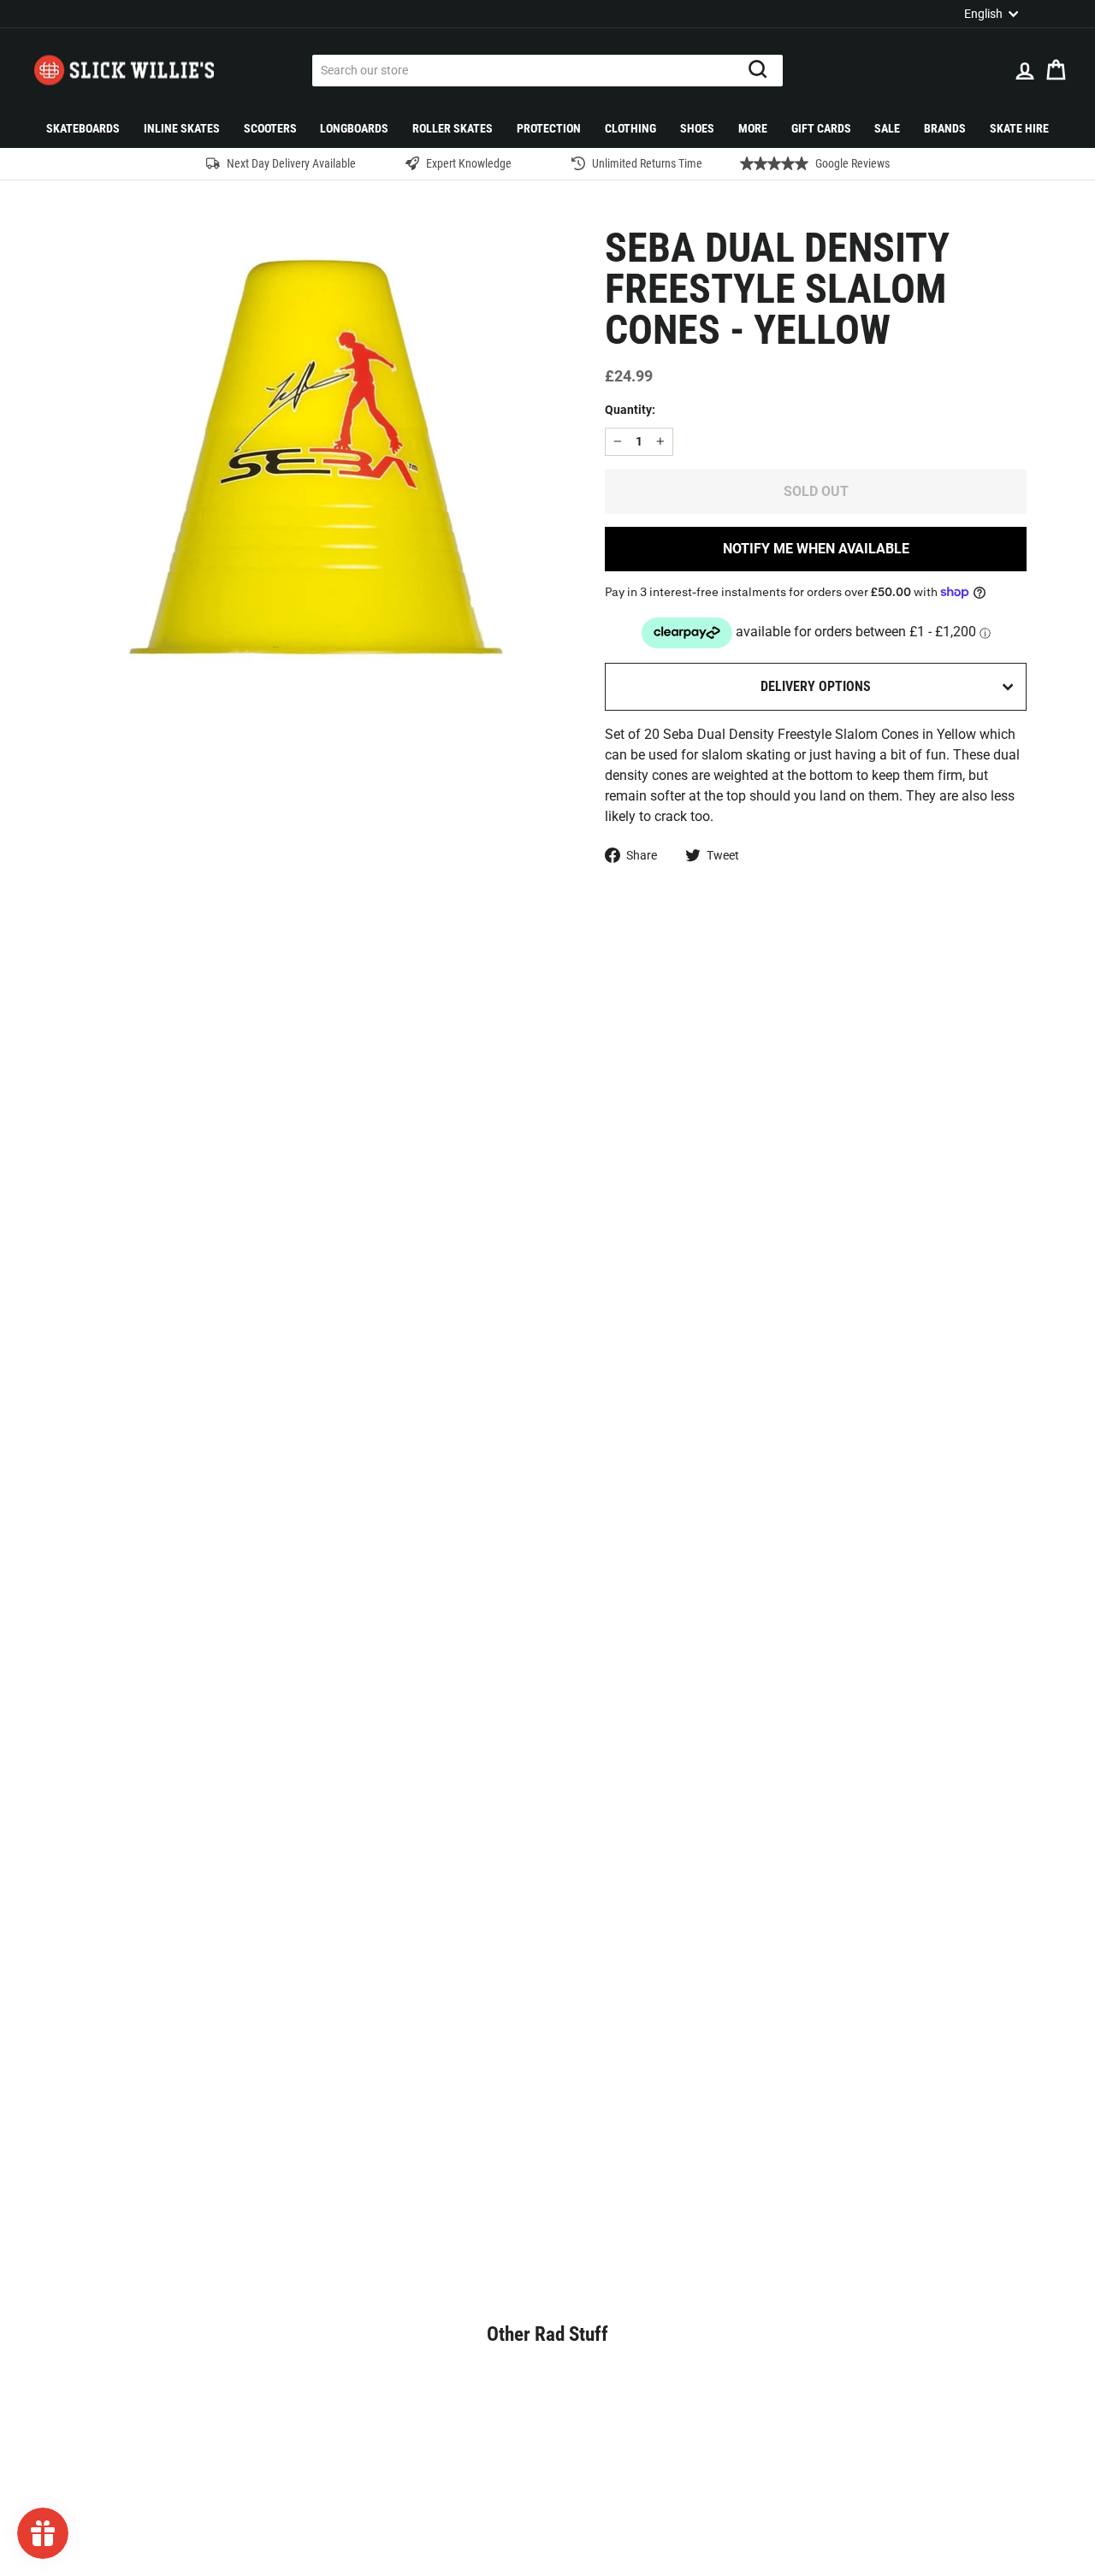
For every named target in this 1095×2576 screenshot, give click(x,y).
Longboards (354, 128)
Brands (945, 128)
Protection (549, 128)
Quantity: (630, 410)
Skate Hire (1019, 128)
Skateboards (83, 128)
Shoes (697, 128)
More (753, 128)
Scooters (270, 128)
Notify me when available (816, 549)
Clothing (630, 128)
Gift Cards (821, 128)
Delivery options (816, 686)
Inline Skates (182, 128)
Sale (887, 128)
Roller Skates (453, 128)
